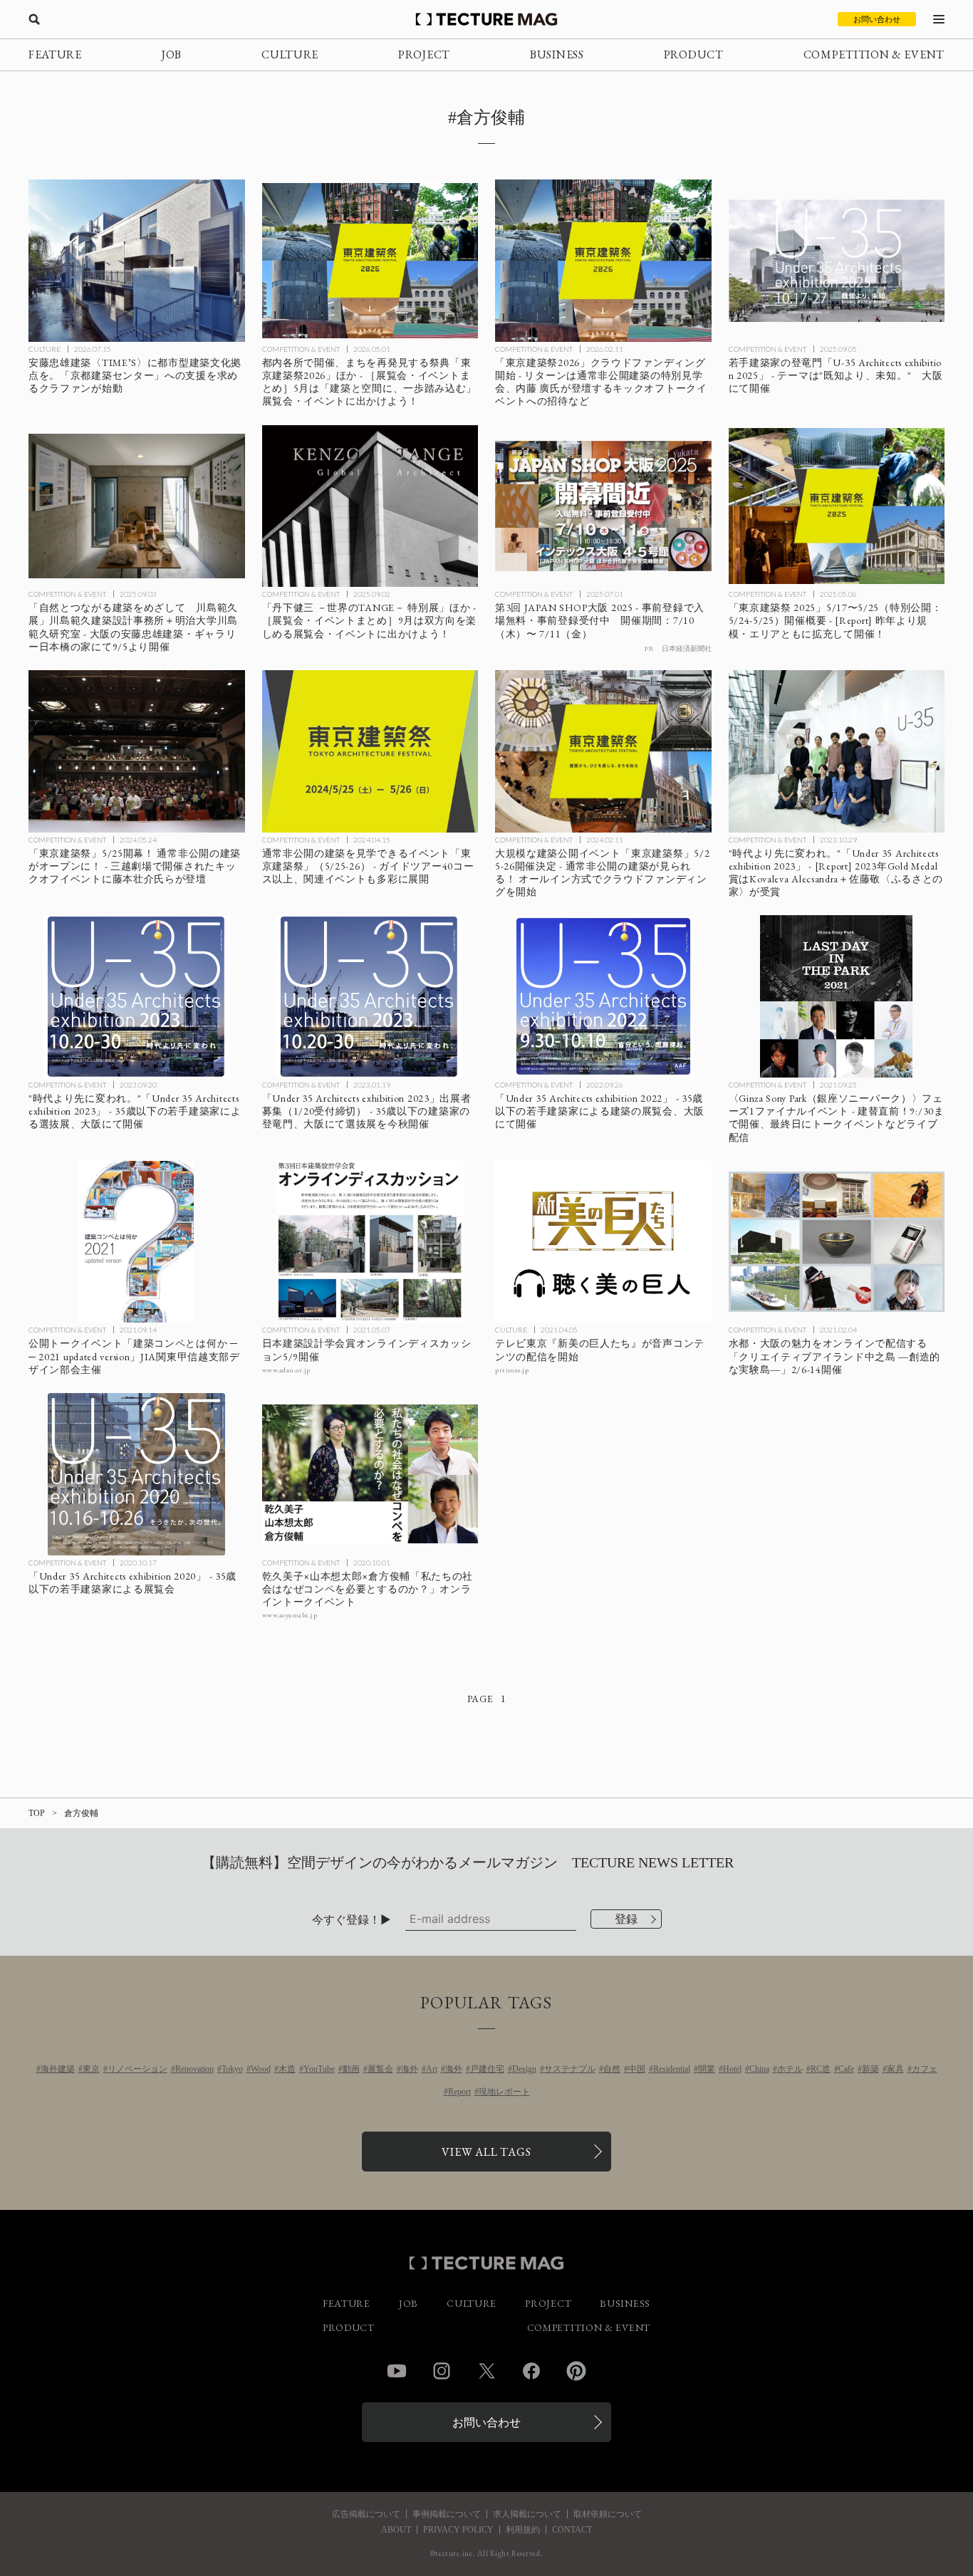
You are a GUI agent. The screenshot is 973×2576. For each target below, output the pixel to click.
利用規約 (523, 2530)
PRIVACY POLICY (458, 2530)
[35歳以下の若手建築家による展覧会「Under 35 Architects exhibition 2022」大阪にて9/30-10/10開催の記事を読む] (603, 996)
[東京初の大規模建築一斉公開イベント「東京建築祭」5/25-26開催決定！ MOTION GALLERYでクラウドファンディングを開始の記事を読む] (603, 751)
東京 (91, 2069)
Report (459, 2092)
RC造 (821, 2069)
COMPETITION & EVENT (874, 54)
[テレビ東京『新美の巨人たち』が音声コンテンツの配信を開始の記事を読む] (603, 1242)
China (759, 2069)
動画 (351, 2069)
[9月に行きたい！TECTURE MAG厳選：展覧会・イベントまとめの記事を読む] (370, 506)
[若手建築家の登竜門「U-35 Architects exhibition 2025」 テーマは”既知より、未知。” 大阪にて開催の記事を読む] (837, 261)
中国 (637, 2069)
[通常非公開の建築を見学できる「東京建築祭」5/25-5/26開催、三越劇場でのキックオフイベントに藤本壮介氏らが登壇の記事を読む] (137, 751)
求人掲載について (527, 2514)
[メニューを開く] (939, 19)
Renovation (194, 2069)
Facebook (531, 2371)
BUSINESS (557, 54)
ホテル (790, 2069)
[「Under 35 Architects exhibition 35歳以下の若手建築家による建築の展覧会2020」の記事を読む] (137, 1474)
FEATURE (55, 54)
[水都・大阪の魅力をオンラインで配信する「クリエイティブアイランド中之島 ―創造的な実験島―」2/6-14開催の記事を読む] (837, 1242)
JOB (172, 54)
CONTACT (572, 2530)
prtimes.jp (512, 1370)
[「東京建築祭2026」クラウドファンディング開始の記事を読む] (603, 261)
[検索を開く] (34, 19)
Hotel (732, 2069)
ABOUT (396, 2530)
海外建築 (58, 2069)
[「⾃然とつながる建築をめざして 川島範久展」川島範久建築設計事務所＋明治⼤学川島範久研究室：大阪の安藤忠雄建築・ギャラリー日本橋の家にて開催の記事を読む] (137, 506)
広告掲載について (366, 2514)
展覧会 (380, 2069)
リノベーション (137, 2069)
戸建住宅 (487, 2069)
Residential (672, 2069)
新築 (870, 2069)
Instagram (442, 2371)
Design (524, 2069)
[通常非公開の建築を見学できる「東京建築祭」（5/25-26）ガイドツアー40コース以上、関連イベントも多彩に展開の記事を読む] (370, 751)
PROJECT (424, 54)
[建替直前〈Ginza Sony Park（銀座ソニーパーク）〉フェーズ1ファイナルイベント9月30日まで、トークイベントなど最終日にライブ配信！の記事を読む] (837, 996)
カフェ (925, 2069)
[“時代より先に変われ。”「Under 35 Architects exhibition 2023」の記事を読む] (837, 751)
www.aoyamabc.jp (290, 1615)
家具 (895, 2069)
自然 (612, 2069)
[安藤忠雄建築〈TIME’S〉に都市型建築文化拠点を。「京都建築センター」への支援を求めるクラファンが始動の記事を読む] (137, 261)
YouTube (319, 2069)
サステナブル (570, 2069)
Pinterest (576, 2371)
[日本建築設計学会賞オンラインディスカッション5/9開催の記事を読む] (370, 1242)
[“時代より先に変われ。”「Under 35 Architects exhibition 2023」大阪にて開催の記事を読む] (137, 996)
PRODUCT (694, 54)
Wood (261, 2069)
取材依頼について (608, 2514)
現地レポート (504, 2092)
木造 (287, 2069)
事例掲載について (447, 2514)
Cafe (846, 2069)
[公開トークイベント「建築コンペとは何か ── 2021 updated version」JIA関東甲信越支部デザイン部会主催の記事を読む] (137, 1242)
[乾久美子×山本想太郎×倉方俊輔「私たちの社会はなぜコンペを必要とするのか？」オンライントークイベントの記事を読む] (370, 1474)
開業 (707, 2069)
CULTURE (290, 54)
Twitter (486, 2371)
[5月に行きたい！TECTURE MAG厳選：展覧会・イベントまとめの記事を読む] (370, 261)
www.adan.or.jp (286, 1370)
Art (432, 2069)
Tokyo (232, 2069)
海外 (410, 2069)
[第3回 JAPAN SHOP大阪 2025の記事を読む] (603, 506)
